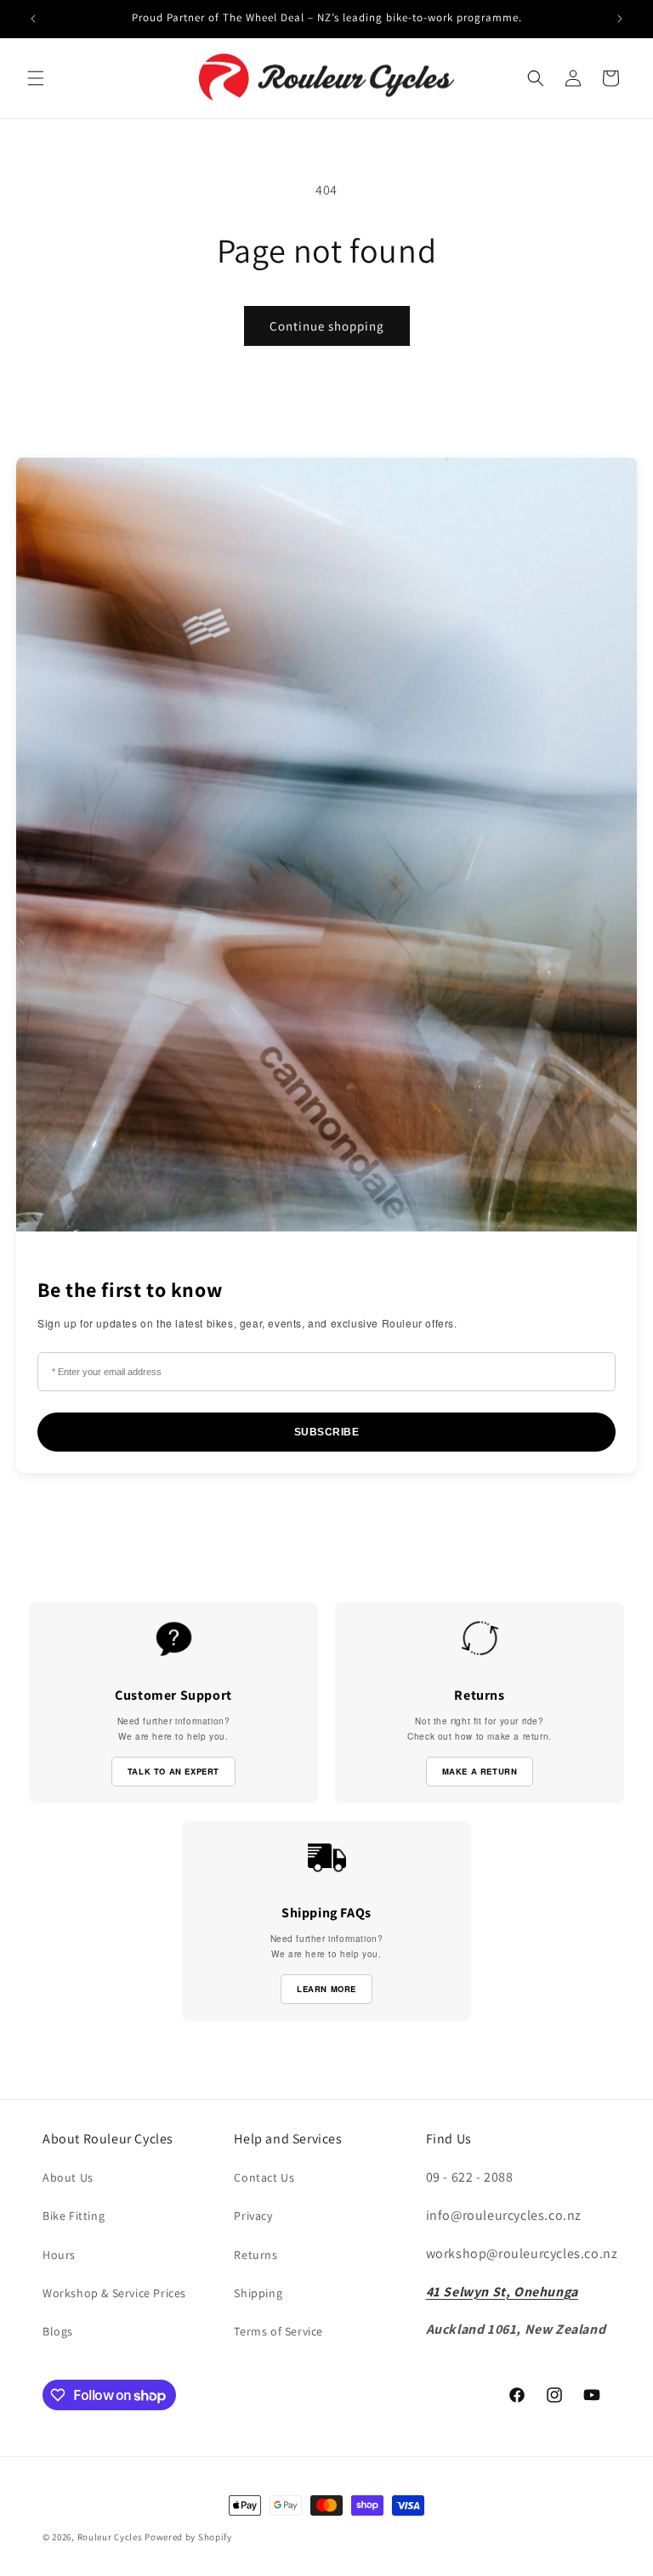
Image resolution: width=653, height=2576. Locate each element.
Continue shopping (327, 326)
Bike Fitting (74, 2216)
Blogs (58, 2331)
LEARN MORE (326, 1989)
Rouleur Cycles (110, 2537)
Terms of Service (278, 2331)
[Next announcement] (620, 19)
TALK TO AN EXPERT (173, 1771)
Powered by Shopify (188, 2537)
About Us (68, 2177)
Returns (256, 2255)
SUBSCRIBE (327, 1432)
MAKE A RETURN (480, 1771)
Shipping (258, 2293)
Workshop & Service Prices (114, 2293)
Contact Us (264, 2177)
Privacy (253, 2216)
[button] (36, 78)
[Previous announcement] (33, 19)
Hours (59, 2255)
